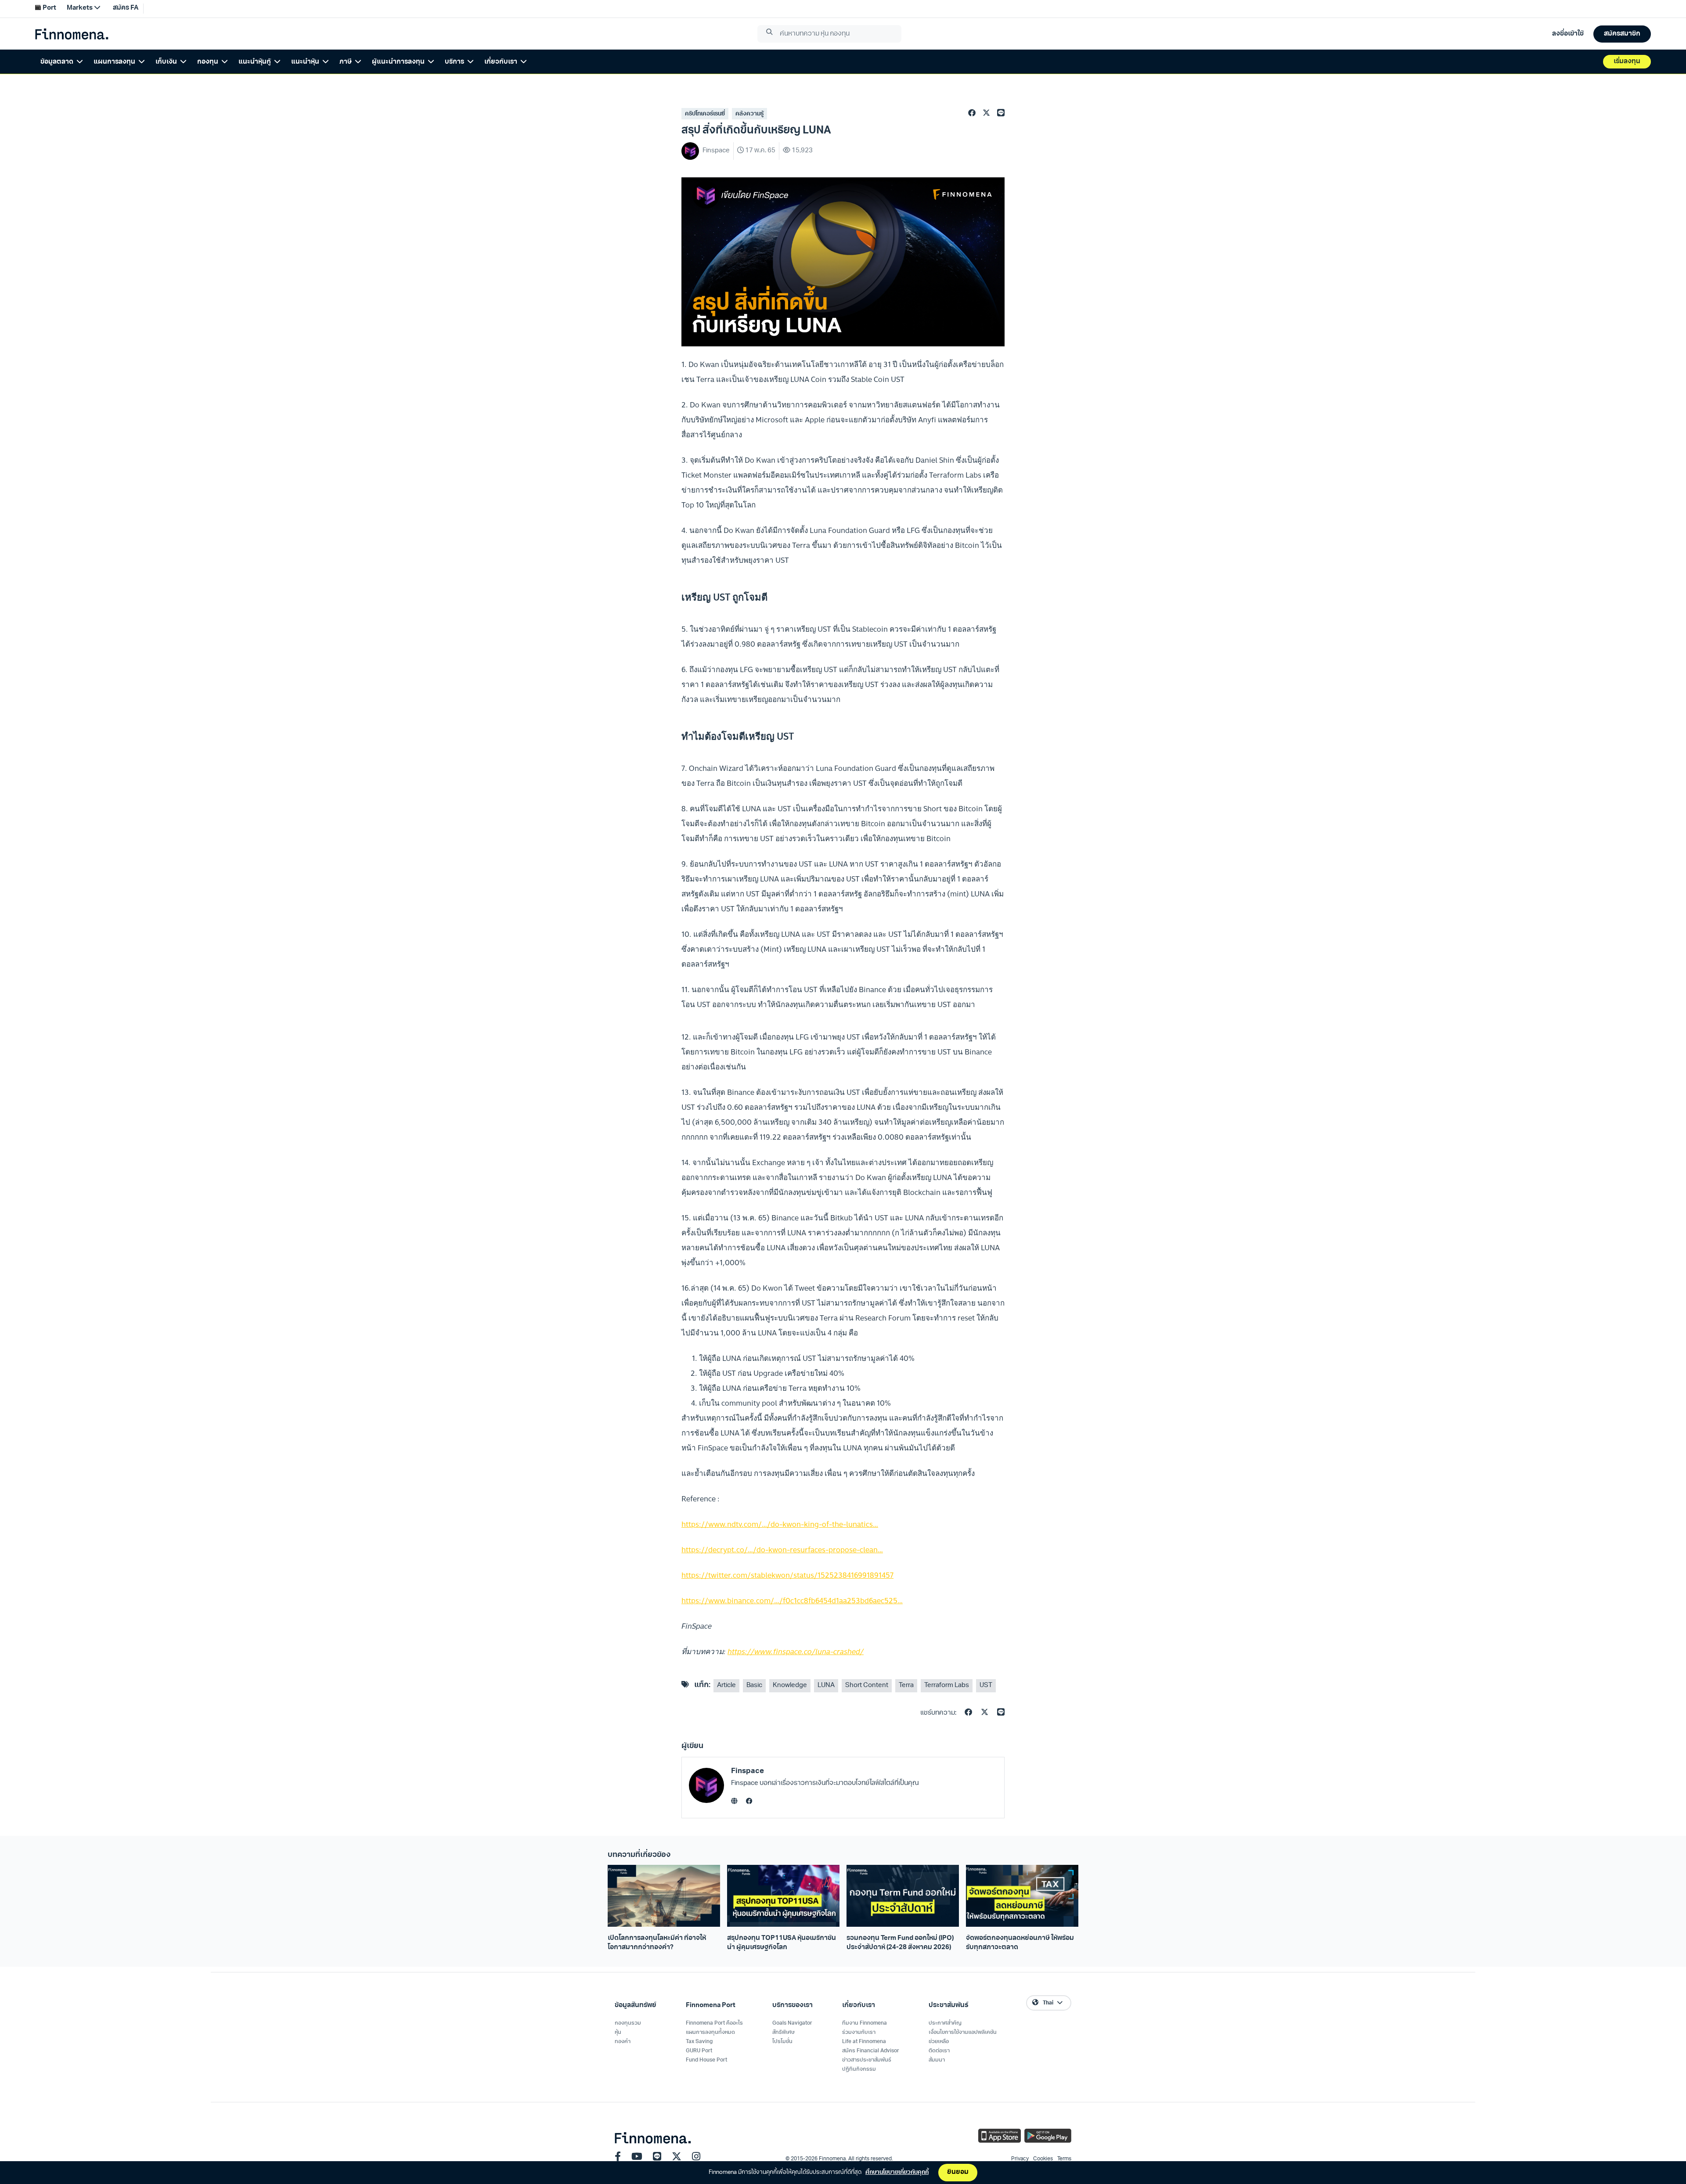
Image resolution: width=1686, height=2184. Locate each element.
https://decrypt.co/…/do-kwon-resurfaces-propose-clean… (782, 1549)
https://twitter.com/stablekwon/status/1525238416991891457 (787, 1575)
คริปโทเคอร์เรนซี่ (705, 114)
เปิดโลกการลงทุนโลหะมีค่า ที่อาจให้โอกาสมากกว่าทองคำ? (657, 1943)
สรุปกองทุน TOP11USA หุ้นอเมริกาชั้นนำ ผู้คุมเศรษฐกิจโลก (782, 1943)
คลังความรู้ (749, 114)
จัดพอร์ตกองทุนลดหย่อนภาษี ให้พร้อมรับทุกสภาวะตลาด (1020, 1943)
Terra (906, 1686)
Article (726, 1686)
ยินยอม (958, 2172)
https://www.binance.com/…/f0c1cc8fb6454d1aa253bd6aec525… (792, 1600)
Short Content (867, 1686)
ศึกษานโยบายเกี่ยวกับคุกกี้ (897, 2172)
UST (986, 1686)
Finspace (748, 1771)
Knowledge (790, 1686)
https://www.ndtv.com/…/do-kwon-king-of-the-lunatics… (780, 1524)
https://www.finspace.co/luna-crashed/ (796, 1651)
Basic (754, 1686)
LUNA (826, 1686)
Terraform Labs (947, 1686)
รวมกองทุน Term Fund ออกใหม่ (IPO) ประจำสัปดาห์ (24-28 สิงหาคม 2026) (900, 1943)
